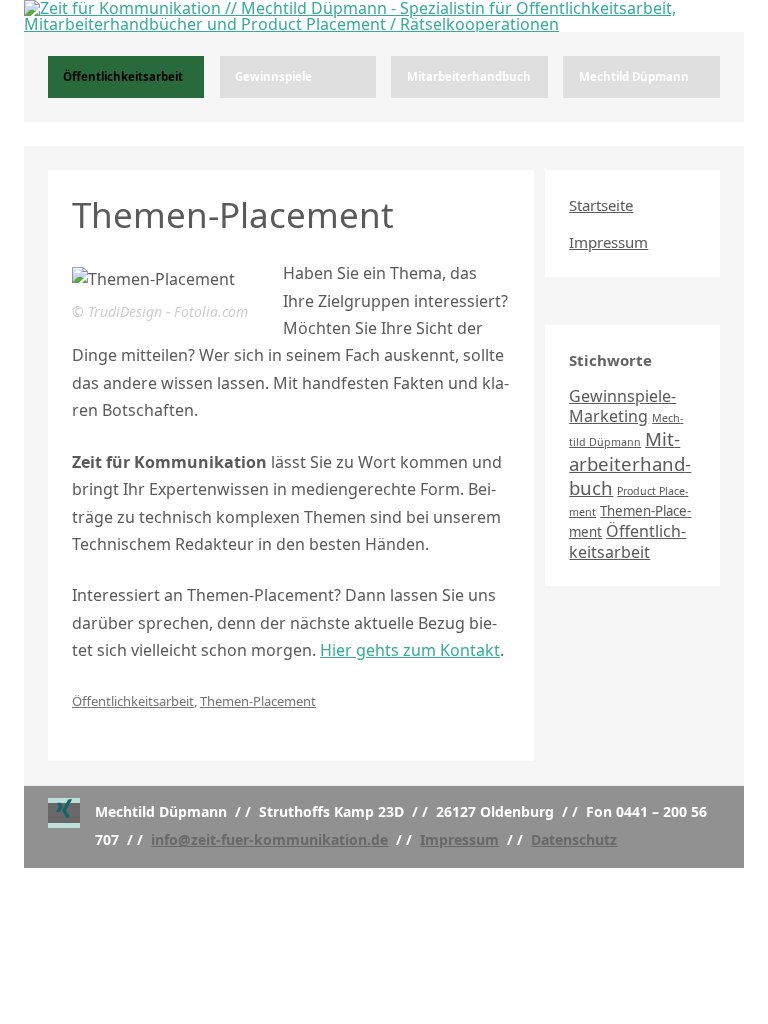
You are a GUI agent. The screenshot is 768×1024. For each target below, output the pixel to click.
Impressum (608, 242)
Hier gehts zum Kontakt (410, 650)
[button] (64, 813)
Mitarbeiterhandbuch (469, 76)
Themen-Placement (258, 701)
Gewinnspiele (273, 76)
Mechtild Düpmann (634, 76)
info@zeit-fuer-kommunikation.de (269, 839)
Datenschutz (574, 839)
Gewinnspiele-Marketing (622, 406)
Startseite (601, 205)
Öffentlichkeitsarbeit (123, 76)
